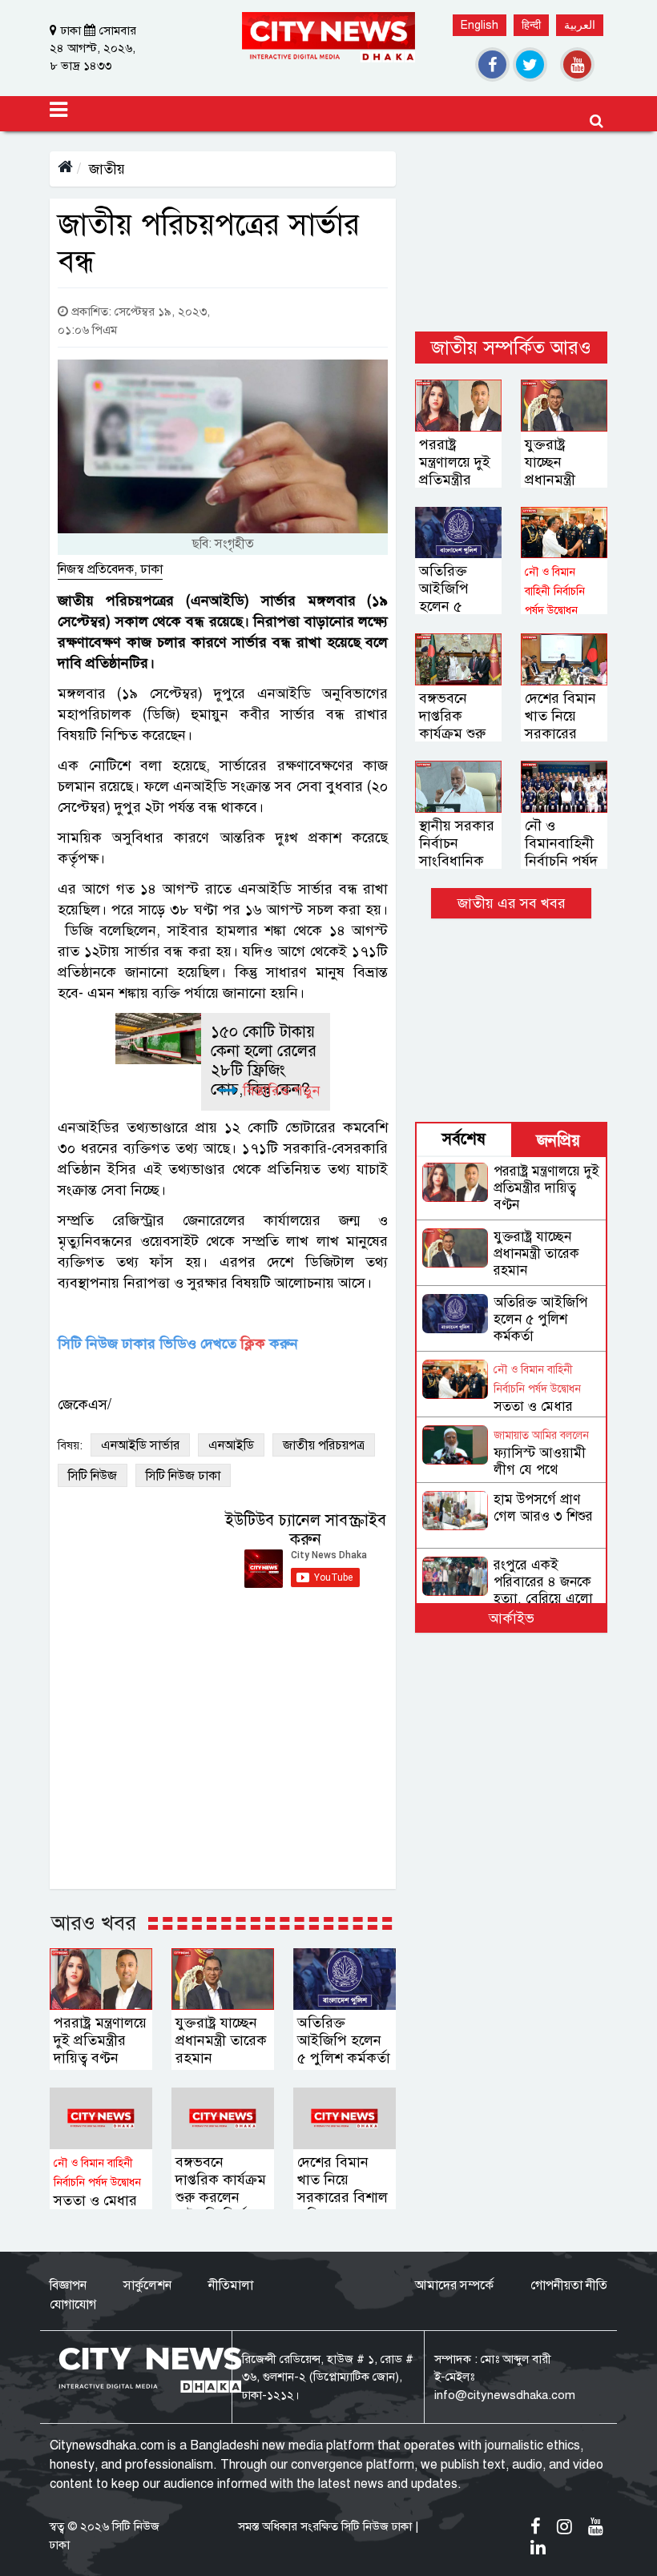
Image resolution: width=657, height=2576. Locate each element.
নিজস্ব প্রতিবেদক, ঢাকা (110, 569)
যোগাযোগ (73, 2305)
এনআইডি (231, 1445)
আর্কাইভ (512, 1618)
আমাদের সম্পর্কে (454, 2285)
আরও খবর (94, 1923)
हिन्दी (531, 25)
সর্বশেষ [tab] (464, 1139)
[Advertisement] (511, 231)
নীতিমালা (231, 2285)
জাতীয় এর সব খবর (512, 903)
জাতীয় (107, 169)
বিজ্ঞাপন (68, 2285)
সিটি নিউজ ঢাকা (183, 1476)
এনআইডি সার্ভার (140, 1445)
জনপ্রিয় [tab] (558, 1141)
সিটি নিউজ (93, 1476)
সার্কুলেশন (147, 2285)
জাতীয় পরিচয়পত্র (324, 1445)
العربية (580, 25)
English (480, 25)
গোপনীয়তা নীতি (569, 2285)
